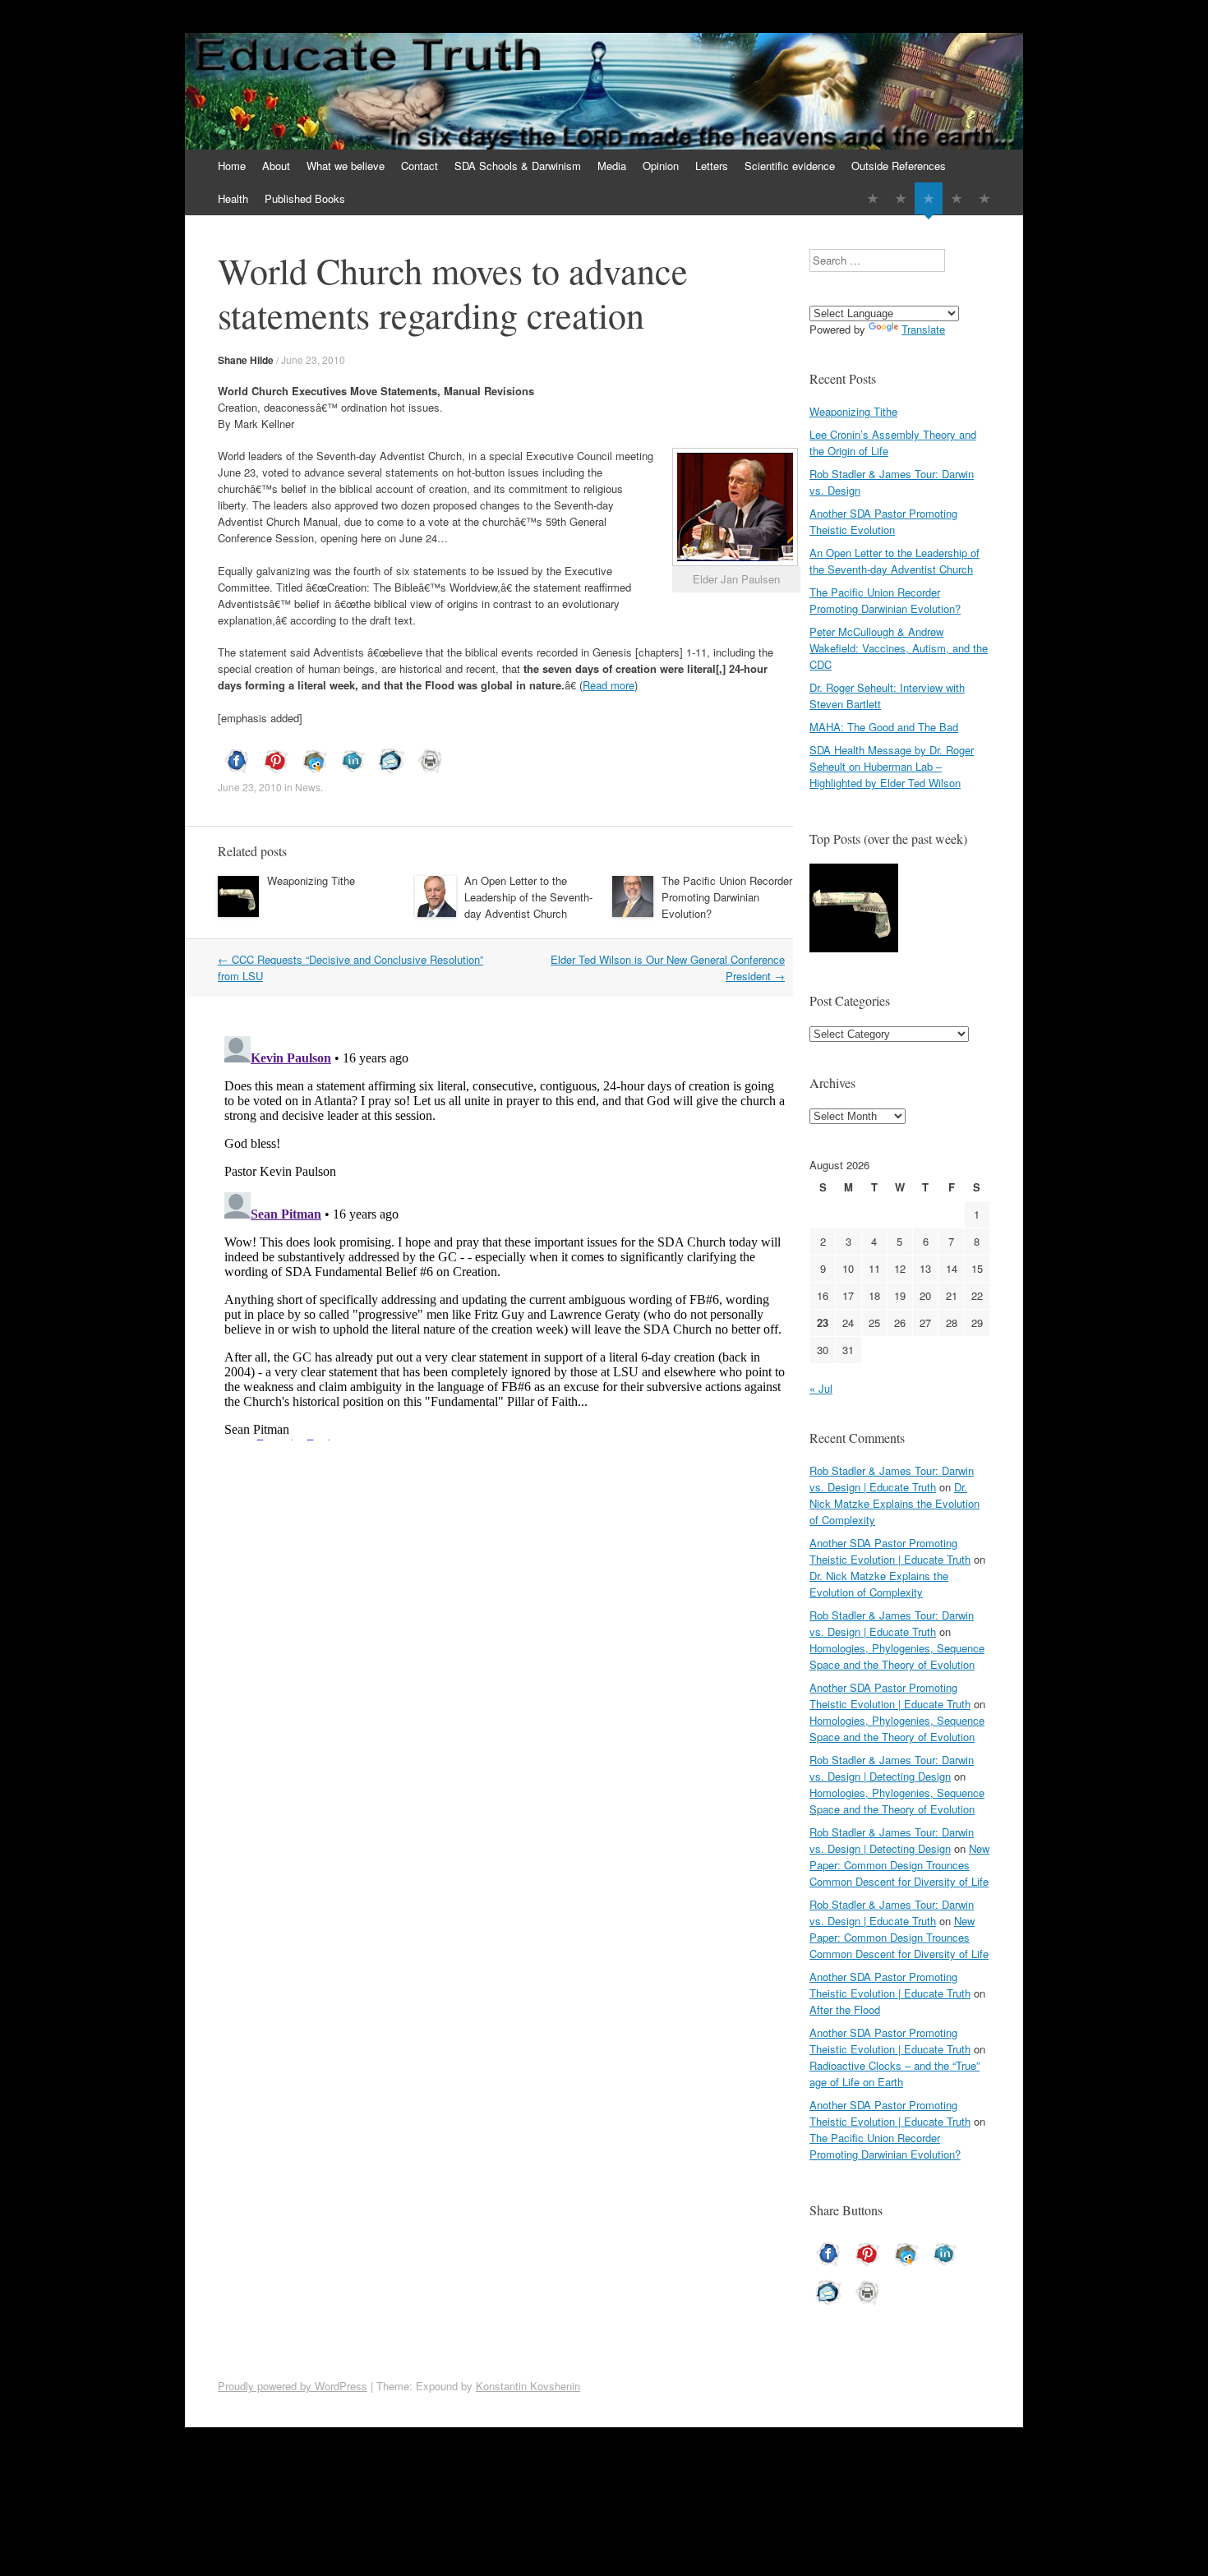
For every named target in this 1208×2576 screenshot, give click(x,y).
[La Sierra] (957, 198)
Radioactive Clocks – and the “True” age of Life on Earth (894, 2074)
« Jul (821, 1388)
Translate (923, 329)
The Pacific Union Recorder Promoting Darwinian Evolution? (727, 897)
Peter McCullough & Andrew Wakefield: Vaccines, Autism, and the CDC (899, 648)
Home (232, 166)
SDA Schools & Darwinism (518, 166)
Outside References (899, 166)
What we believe (346, 166)
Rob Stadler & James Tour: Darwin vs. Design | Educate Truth (892, 1479)
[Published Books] (984, 198)
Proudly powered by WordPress (293, 2386)
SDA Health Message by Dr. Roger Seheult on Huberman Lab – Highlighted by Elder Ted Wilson (892, 766)
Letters (712, 166)
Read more (609, 685)
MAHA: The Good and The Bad (884, 727)
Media (612, 166)
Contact (420, 166)
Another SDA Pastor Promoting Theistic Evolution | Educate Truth (890, 1551)
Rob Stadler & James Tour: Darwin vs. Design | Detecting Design (892, 1768)
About (276, 166)
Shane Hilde (246, 360)
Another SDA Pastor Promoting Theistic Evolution (883, 521)
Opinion (661, 166)
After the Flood (845, 2009)
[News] (929, 198)
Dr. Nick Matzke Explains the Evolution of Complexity (894, 1503)
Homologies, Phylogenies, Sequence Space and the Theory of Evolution (897, 1656)
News (308, 787)
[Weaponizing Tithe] (854, 910)
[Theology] (901, 198)
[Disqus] (505, 1235)
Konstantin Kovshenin (528, 2386)
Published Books (305, 198)
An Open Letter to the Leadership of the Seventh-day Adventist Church (528, 897)
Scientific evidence (790, 166)
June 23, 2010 (313, 359)
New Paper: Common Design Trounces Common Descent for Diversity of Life (899, 1865)
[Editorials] (873, 198)
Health (233, 198)
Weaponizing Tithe (311, 880)
